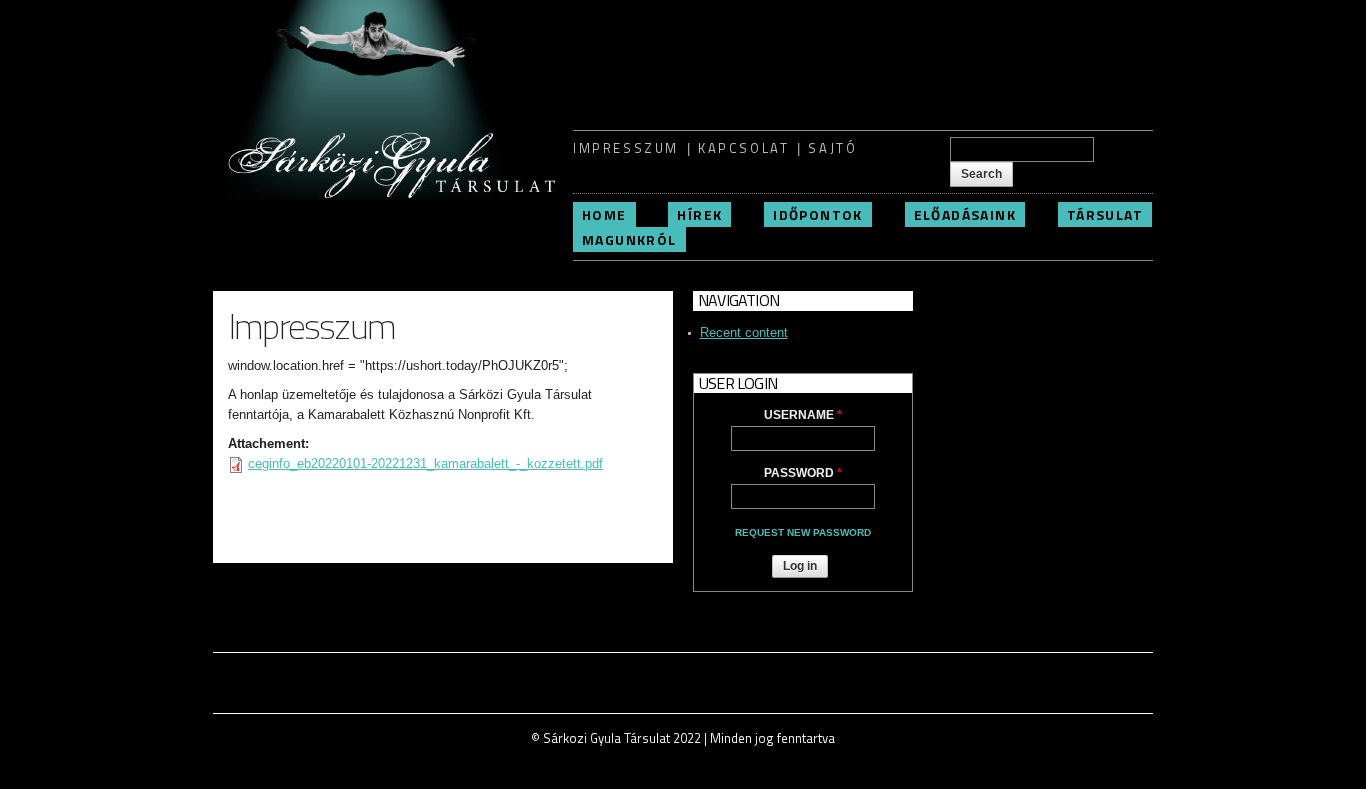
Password (803, 473)
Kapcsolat (743, 148)
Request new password (803, 532)
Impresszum (626, 148)
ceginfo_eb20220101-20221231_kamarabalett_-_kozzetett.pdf (425, 463)
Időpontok (818, 214)
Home (604, 214)
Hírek (699, 214)
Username (803, 415)
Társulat (1105, 214)
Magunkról (629, 239)
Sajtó (832, 148)
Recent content (744, 332)
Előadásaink (965, 214)
